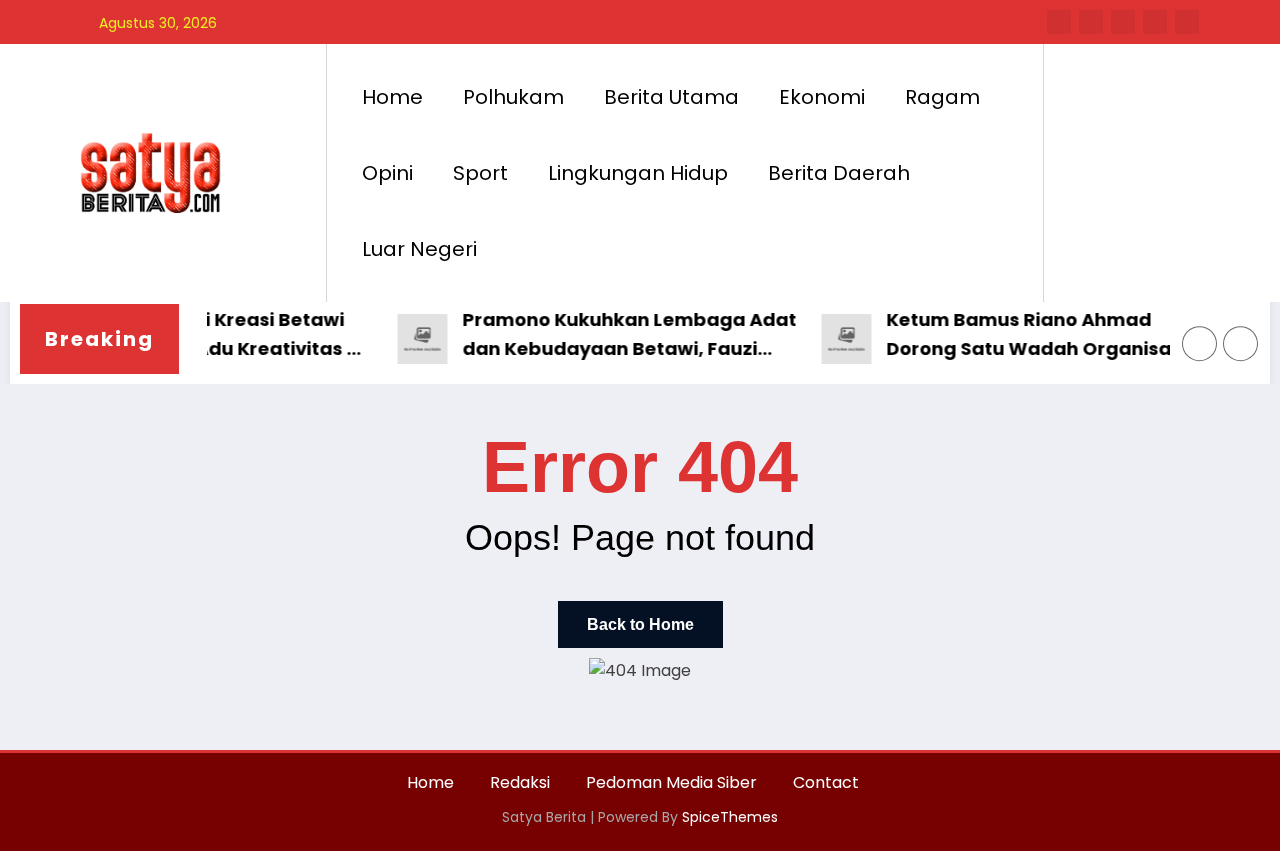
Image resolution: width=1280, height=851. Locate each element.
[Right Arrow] (1241, 344)
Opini (387, 173)
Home (392, 97)
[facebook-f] (1059, 22)
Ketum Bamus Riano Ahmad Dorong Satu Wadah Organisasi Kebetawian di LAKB (1026, 335)
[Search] (1079, 173)
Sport (480, 173)
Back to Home (640, 624)
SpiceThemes (730, 817)
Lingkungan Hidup (638, 173)
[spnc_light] (1116, 172)
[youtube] (1187, 22)
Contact (826, 782)
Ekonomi (822, 97)
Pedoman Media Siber (671, 782)
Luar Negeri (419, 249)
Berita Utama (671, 97)
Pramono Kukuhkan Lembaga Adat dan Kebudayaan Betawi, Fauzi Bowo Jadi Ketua (619, 335)
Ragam (942, 97)
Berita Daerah (839, 173)
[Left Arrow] (1200, 344)
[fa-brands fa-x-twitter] (1091, 22)
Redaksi (520, 782)
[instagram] (1155, 22)
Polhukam (513, 97)
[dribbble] (1123, 22)
